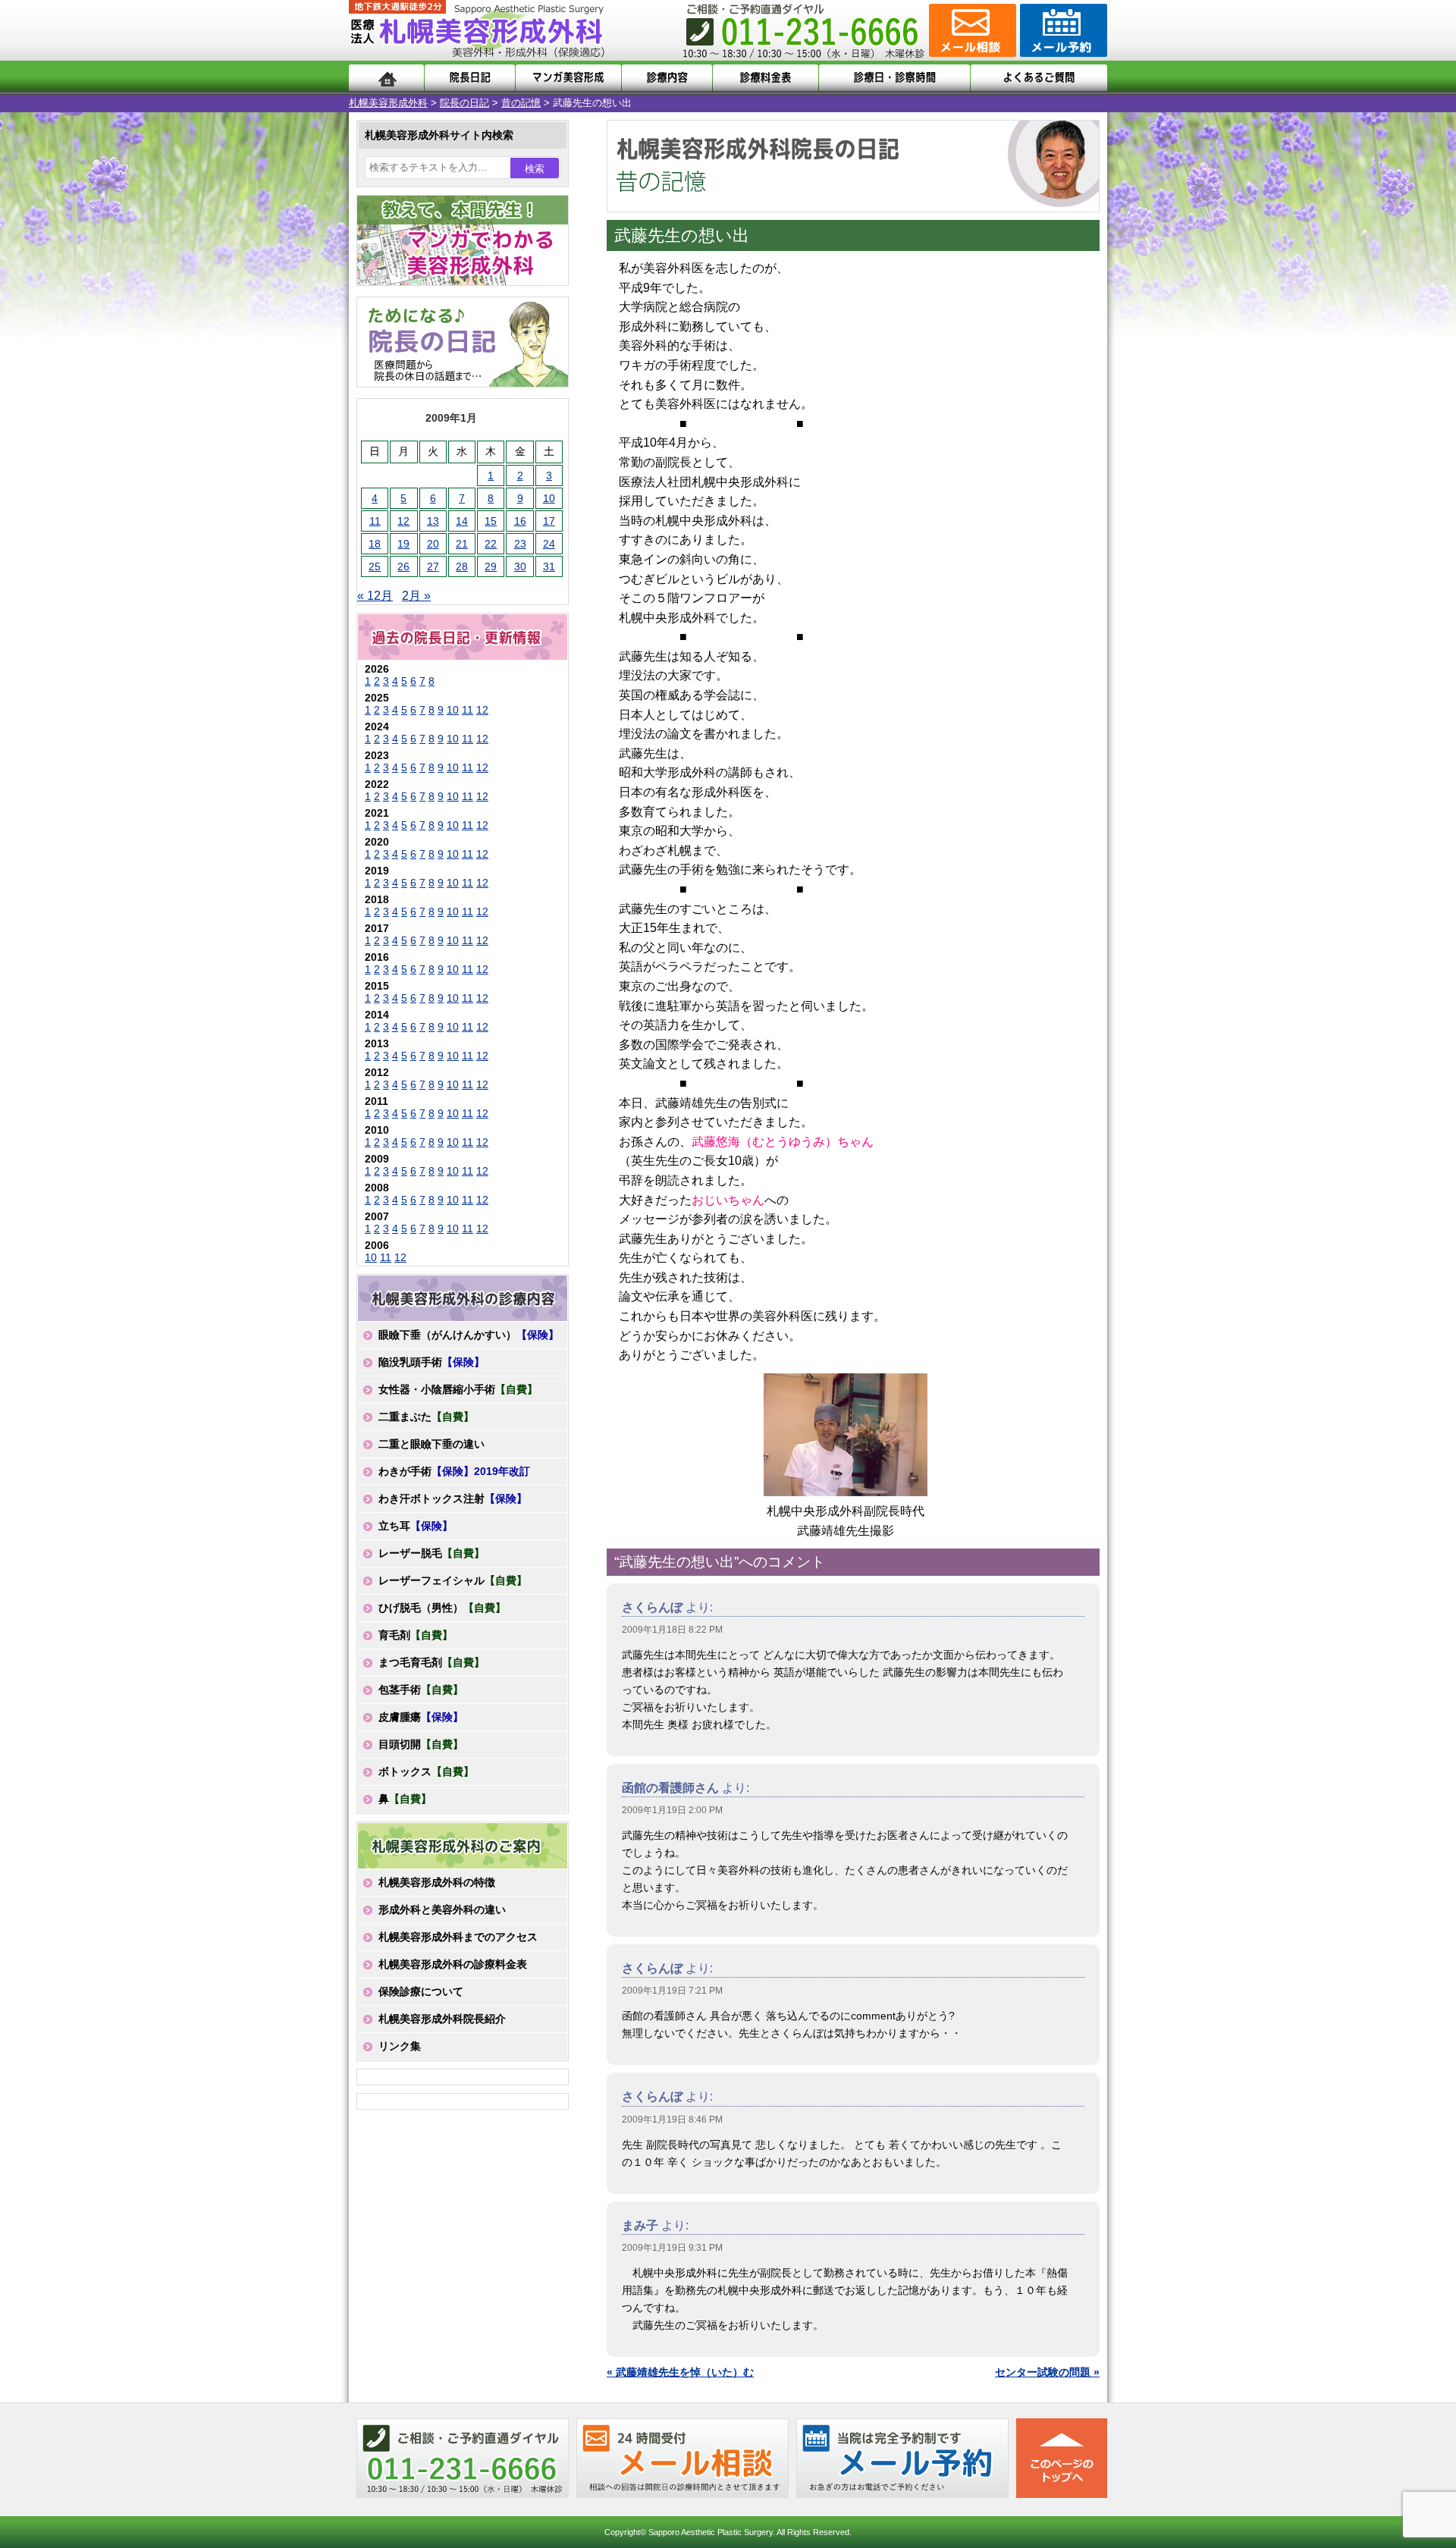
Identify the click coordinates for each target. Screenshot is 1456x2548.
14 (462, 521)
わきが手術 (454, 1471)
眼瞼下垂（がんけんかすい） (469, 1335)
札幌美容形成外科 (388, 103)
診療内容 (667, 78)
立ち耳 (416, 1526)
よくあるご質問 (1039, 78)
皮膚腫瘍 (421, 1717)
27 (433, 566)
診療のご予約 (1062, 30)
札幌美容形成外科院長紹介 (442, 2019)
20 (433, 544)
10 (549, 498)
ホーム (386, 78)
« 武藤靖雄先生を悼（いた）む (680, 2372)
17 (549, 521)
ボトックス (426, 1771)
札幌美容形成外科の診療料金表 (453, 1964)
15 (491, 521)
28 (462, 566)
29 (491, 566)
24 (549, 544)
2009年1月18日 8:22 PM (672, 1630)
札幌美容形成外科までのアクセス (458, 1937)
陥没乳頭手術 (431, 1362)
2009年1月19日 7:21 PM (672, 1991)
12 (403, 521)
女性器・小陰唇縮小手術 (458, 1389)
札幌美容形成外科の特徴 (437, 1882)
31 (549, 566)
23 (520, 544)
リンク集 (400, 2046)
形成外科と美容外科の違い (442, 1909)
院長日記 (470, 78)
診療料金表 (766, 78)
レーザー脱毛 (431, 1553)
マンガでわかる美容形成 (568, 78)
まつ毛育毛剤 (431, 1662)
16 (520, 521)
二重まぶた (426, 1417)
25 (375, 566)
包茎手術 (421, 1690)
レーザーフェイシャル (453, 1580)
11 (375, 521)
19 (403, 544)
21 (462, 544)
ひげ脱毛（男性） (442, 1608)
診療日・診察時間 (894, 78)
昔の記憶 (521, 103)
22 (491, 544)
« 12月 (375, 596)
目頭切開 (421, 1744)
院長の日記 (464, 103)
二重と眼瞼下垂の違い (431, 1444)
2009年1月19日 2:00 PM (672, 1810)
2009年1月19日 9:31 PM (672, 2248)
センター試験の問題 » (1047, 2372)
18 (375, 544)
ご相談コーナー (971, 30)
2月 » (416, 596)
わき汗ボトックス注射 (453, 1498)
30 (520, 566)
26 (403, 566)
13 (433, 521)
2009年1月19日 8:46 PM (672, 2120)
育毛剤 (416, 1635)
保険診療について (421, 1991)
